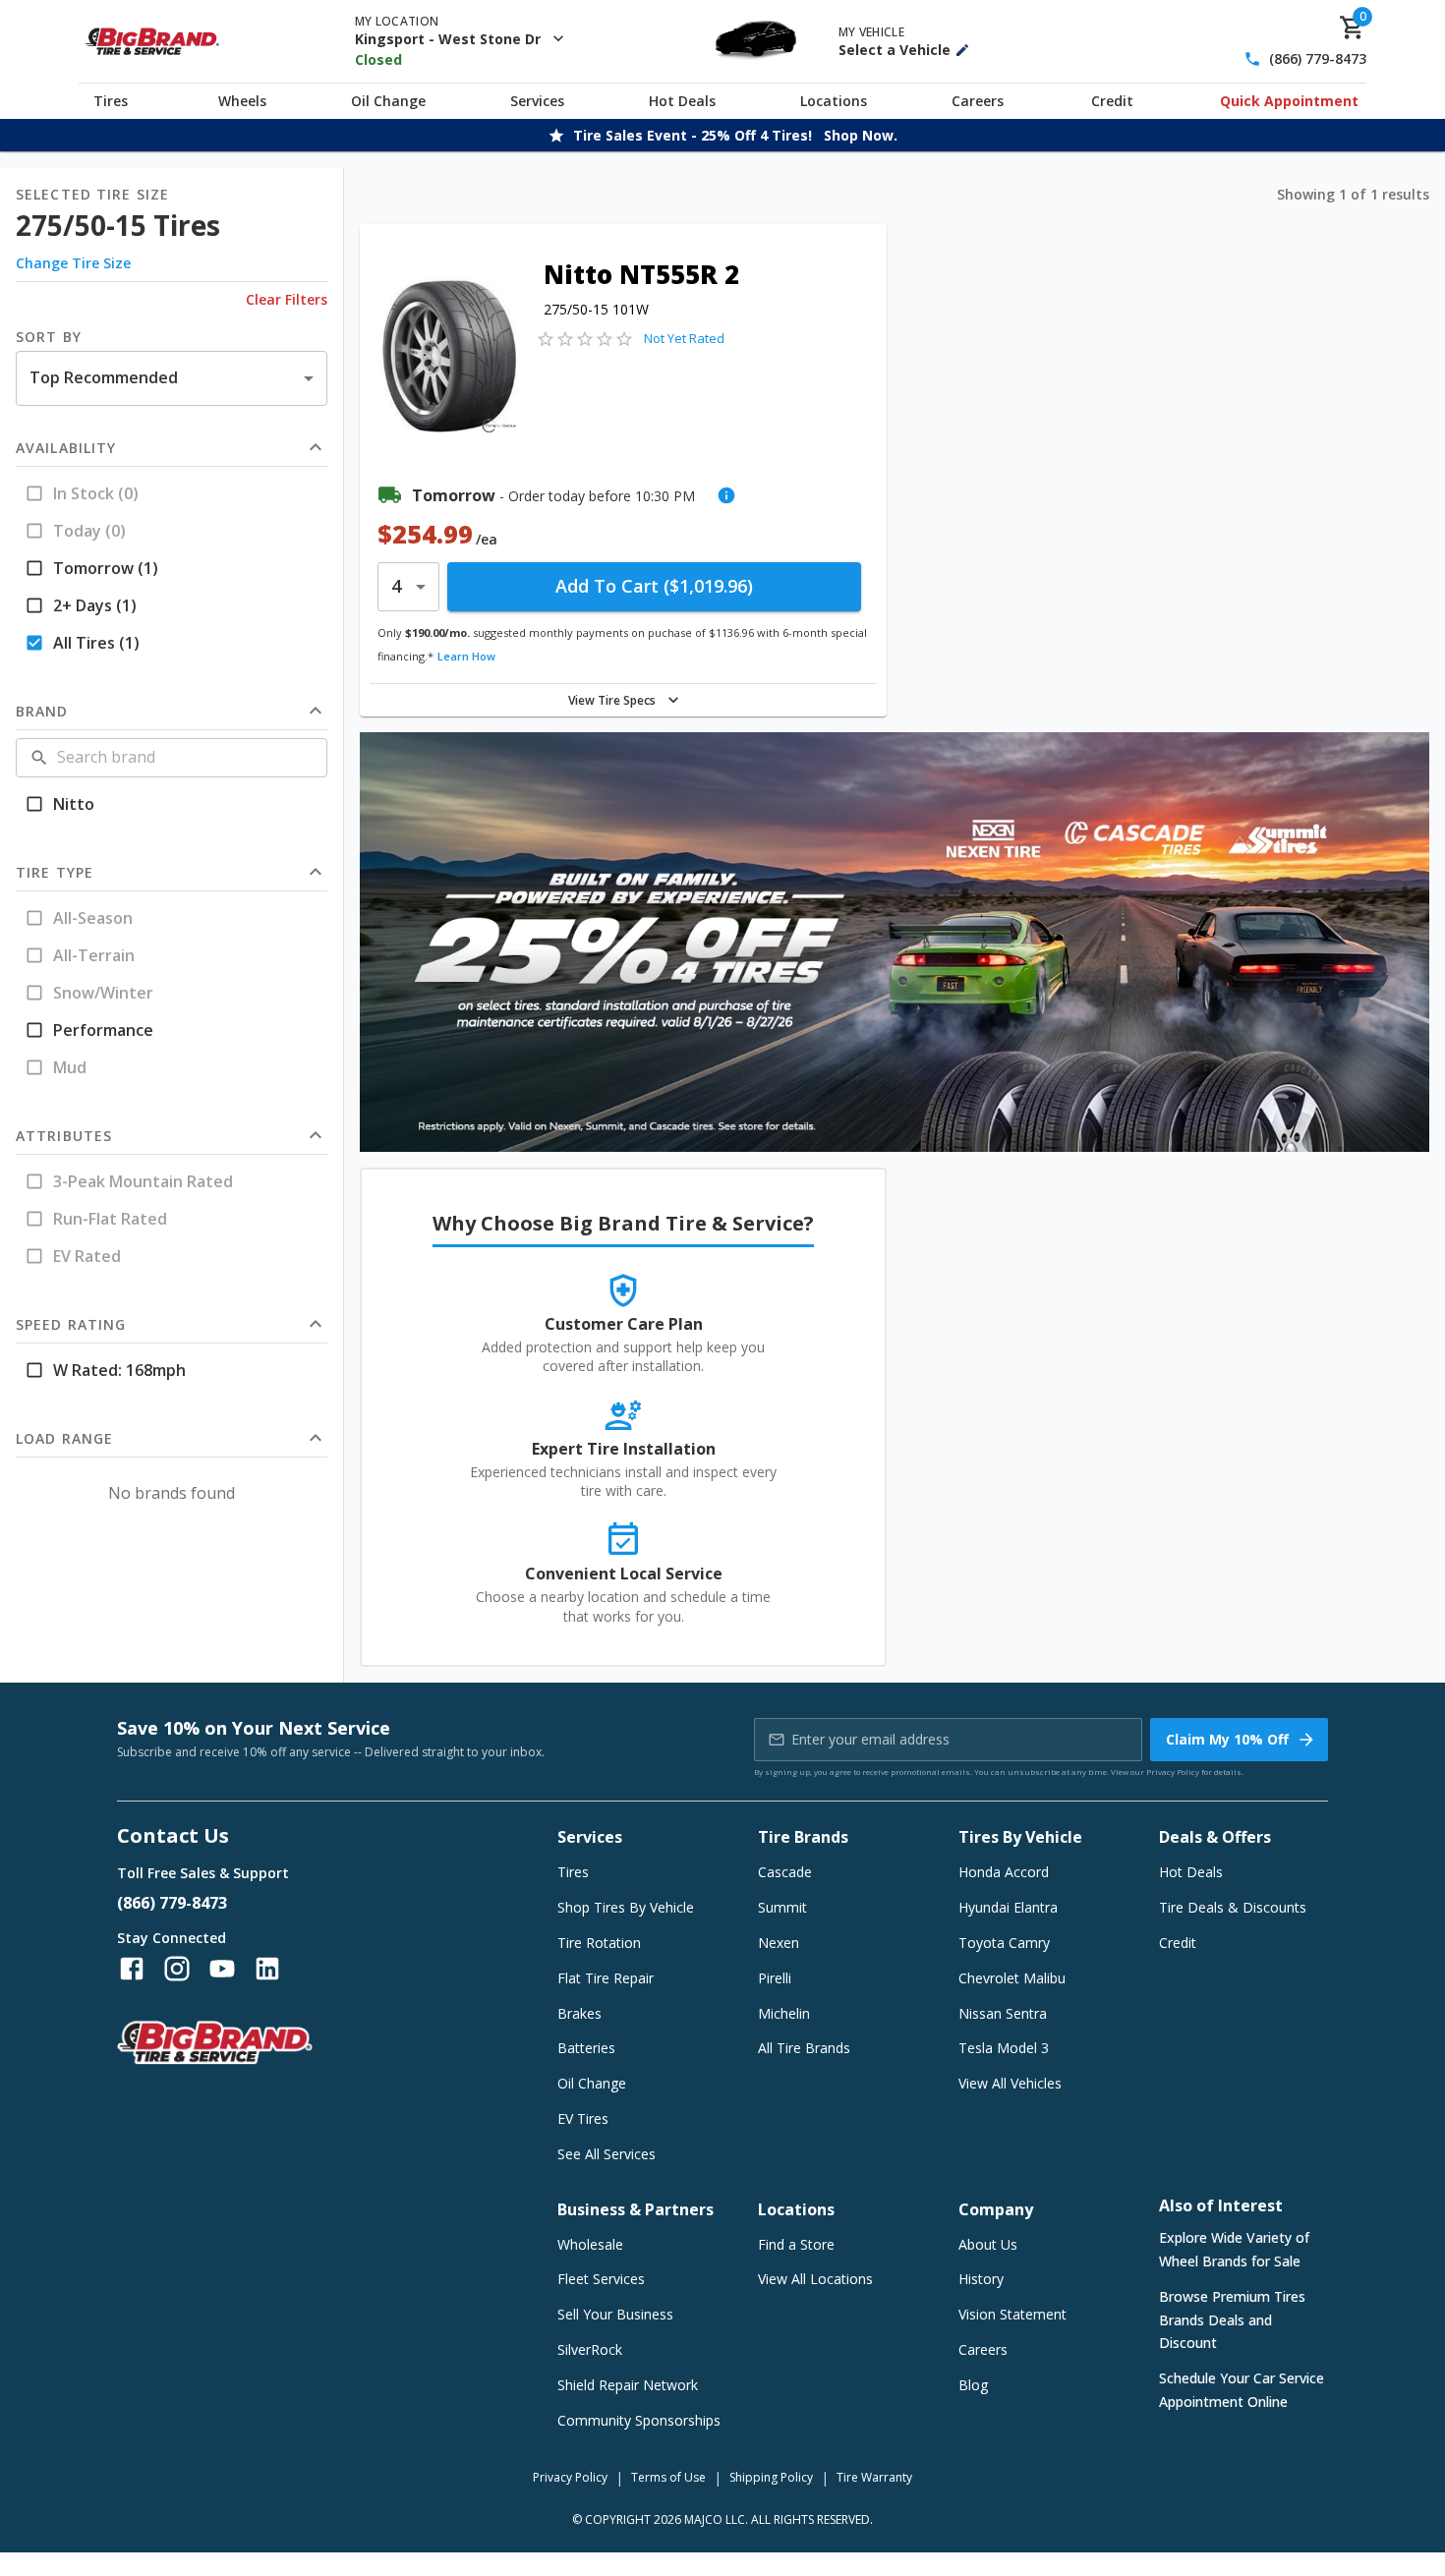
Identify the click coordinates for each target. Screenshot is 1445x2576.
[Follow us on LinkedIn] (267, 1969)
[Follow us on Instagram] (177, 1969)
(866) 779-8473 (1318, 59)
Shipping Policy (771, 2477)
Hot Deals (682, 101)
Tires (111, 101)
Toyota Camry (1004, 1943)
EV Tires (583, 2118)
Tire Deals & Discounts (1233, 1907)
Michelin (784, 2013)
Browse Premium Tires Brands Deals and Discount (1232, 2320)
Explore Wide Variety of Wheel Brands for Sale (1234, 2249)
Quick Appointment (1289, 101)
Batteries (586, 2048)
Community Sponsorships (639, 2420)
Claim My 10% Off (1227, 1739)
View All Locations (815, 2279)
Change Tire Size (73, 263)
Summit (782, 1907)
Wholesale (590, 2244)
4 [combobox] (396, 586)
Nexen (779, 1943)
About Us (988, 2244)
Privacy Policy (1173, 1772)
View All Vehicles (1010, 2083)
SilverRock (590, 2349)
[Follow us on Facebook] (132, 1969)
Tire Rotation (599, 1943)
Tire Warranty (874, 2477)
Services (537, 101)
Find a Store (796, 2244)
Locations (834, 101)
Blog (973, 2385)
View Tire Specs (612, 700)
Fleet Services (601, 2279)
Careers (978, 101)
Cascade (785, 1872)
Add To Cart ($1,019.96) (654, 586)
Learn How (466, 656)
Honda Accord (1004, 1872)
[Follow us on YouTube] (222, 1969)
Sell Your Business (615, 2314)
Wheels (242, 101)
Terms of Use (668, 2477)
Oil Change (388, 101)
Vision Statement (1012, 2314)
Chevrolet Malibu (1012, 1978)
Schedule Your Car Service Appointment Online (1242, 2390)
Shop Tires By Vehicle (626, 1907)
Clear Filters (287, 299)
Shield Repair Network (628, 2385)
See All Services (607, 2154)
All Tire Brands (804, 2048)
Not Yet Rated (684, 338)
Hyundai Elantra (1008, 1907)
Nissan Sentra (1003, 2013)
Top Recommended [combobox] (104, 377)
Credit (1112, 101)
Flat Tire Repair (606, 1978)
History (981, 2279)
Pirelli (775, 1978)
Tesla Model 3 (1004, 2048)
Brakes (579, 2013)
